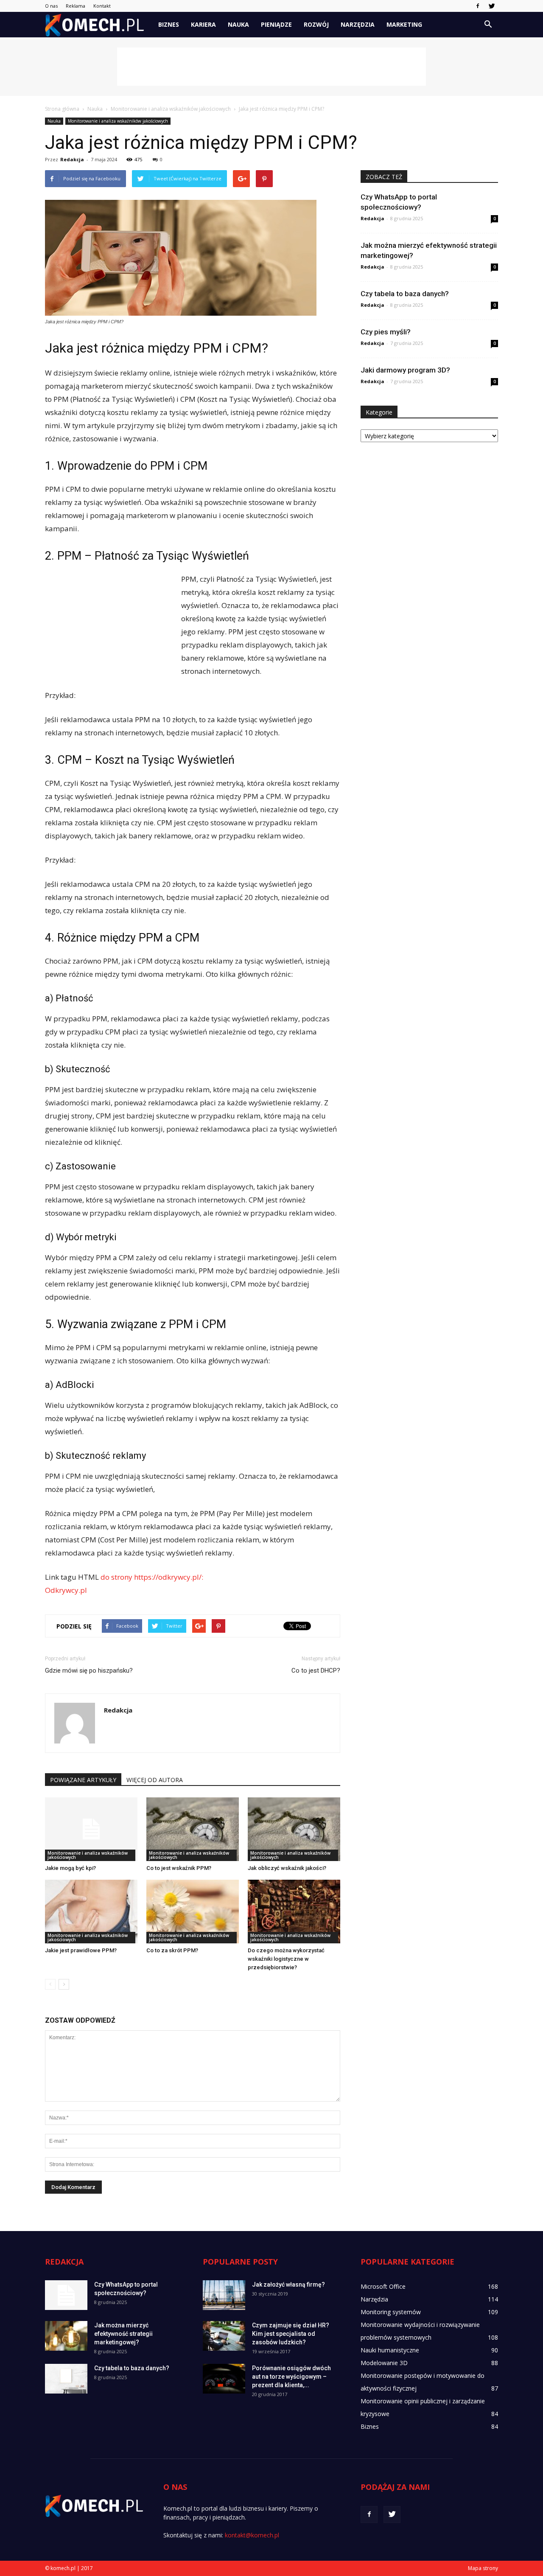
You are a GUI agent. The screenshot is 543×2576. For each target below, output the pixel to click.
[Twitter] (492, 6)
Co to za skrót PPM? (172, 1950)
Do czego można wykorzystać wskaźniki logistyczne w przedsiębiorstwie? (286, 1959)
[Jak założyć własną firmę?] (224, 2295)
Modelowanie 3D (384, 2363)
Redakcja (72, 159)
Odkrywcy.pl (66, 1590)
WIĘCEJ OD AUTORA (155, 1780)
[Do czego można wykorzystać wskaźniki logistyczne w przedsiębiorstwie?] (294, 1912)
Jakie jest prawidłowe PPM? (81, 1950)
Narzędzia (358, 24)
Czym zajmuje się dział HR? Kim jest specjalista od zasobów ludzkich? (291, 2334)
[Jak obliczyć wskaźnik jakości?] (294, 1829)
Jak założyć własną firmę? (288, 2284)
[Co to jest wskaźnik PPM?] (193, 1829)
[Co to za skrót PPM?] (193, 1912)
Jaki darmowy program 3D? (405, 370)
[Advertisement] (271, 67)
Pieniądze (276, 24)
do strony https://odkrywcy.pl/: (152, 1577)
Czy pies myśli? (386, 332)
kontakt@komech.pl (252, 2535)
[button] (488, 25)
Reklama (76, 6)
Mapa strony (483, 2568)
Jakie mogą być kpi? (70, 1868)
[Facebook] (478, 6)
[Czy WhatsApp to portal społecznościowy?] (66, 2295)
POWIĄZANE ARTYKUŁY (83, 1780)
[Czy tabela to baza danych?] (66, 2379)
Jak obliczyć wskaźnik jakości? (287, 1868)
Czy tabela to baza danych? (405, 294)
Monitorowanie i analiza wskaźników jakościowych (118, 121)
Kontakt (102, 6)
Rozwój (316, 24)
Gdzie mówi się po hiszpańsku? (89, 1671)
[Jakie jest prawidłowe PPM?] (91, 1912)
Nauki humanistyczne (390, 2350)
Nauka (238, 24)
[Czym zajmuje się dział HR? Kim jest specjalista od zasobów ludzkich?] (224, 2336)
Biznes (169, 24)
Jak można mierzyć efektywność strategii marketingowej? (123, 2334)
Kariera (203, 24)
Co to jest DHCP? (316, 1671)
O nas (51, 6)
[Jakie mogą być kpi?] (91, 1829)
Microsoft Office (383, 2286)
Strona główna (62, 109)
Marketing (404, 24)
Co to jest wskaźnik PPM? (179, 1868)
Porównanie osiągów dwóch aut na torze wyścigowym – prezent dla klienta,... (291, 2377)
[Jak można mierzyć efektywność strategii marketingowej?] (66, 2336)
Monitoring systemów (391, 2312)
